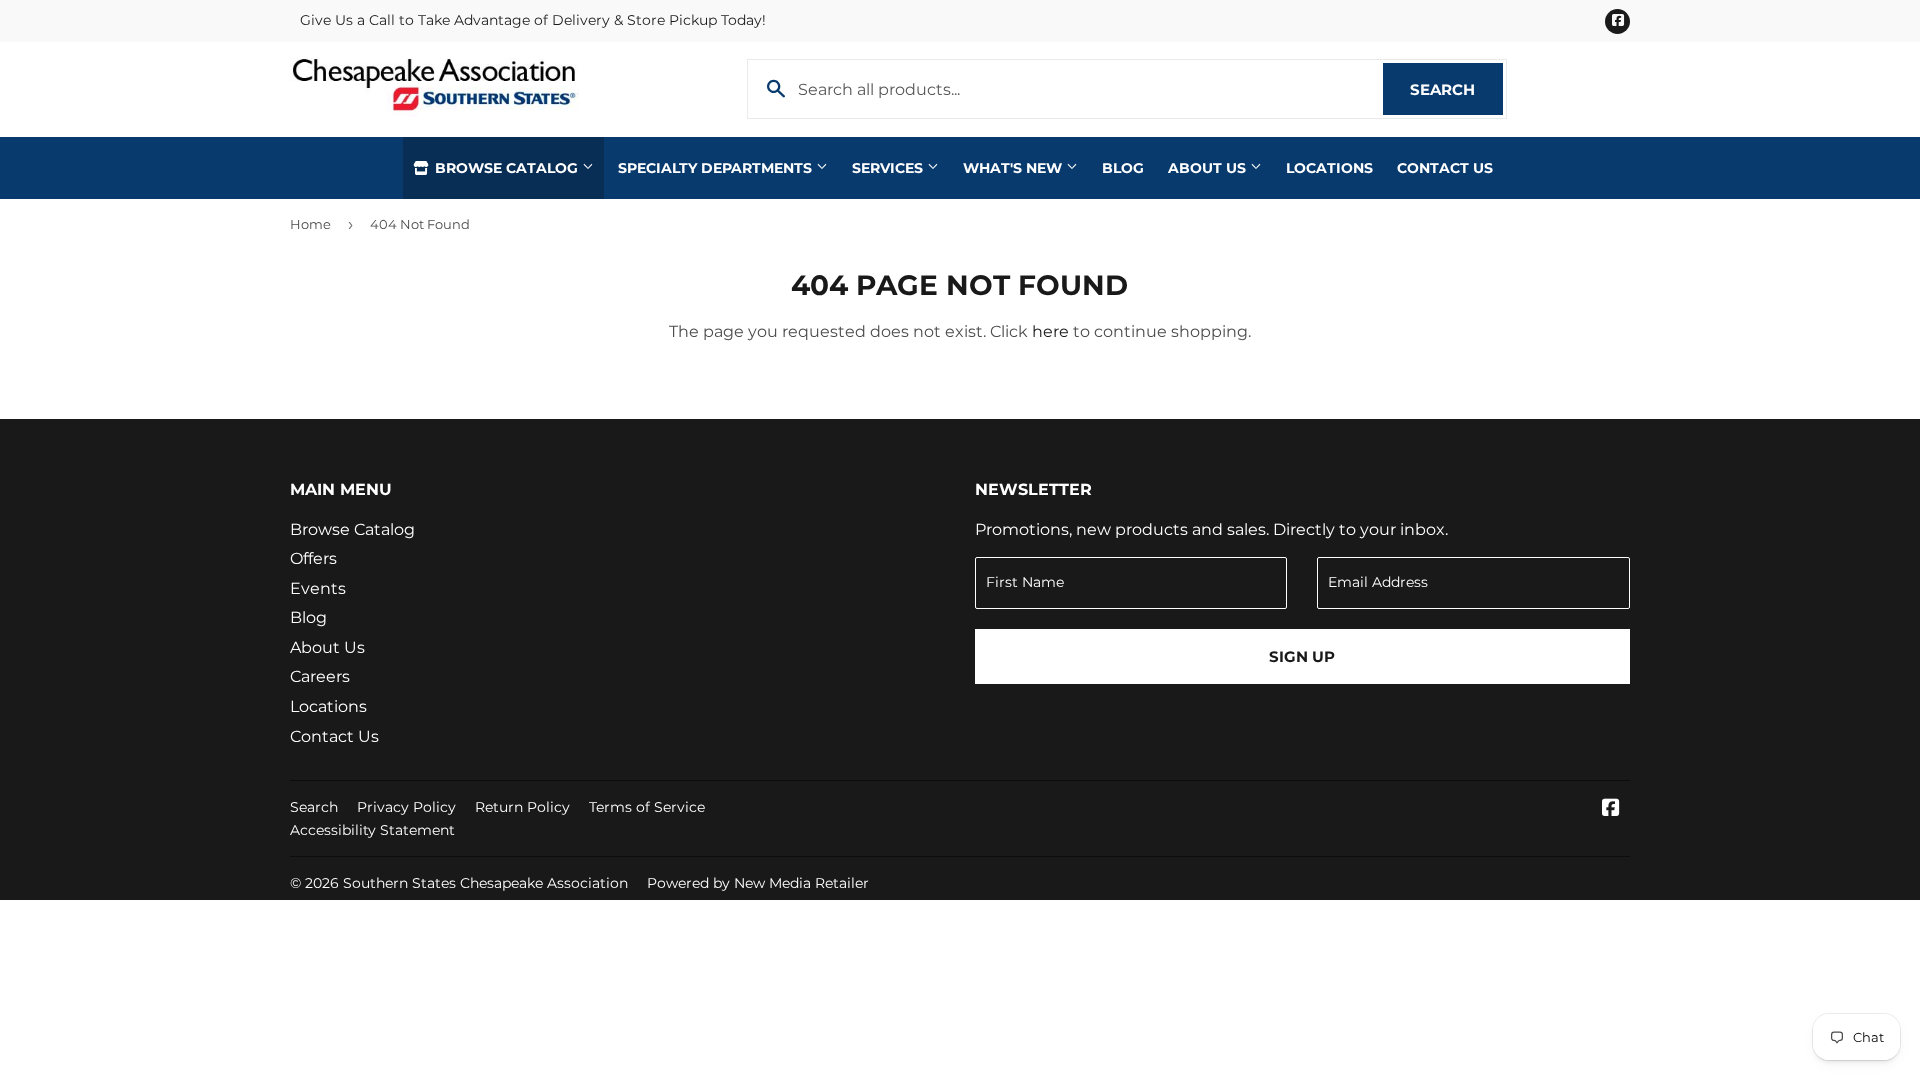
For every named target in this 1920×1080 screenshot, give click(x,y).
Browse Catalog (506, 168)
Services (889, 168)
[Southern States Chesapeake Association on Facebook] (1611, 809)
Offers (313, 558)
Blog (1123, 168)
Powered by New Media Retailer (758, 883)
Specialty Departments (717, 168)
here (1050, 331)
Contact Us (1445, 168)
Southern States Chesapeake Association (485, 883)
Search (1456, 89)
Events (318, 588)
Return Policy (522, 807)
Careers (320, 676)
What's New (1014, 168)
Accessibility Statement (372, 830)
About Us (1209, 168)
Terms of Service (647, 807)
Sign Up (1302, 656)
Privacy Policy (406, 807)
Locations (1329, 168)
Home (310, 224)
